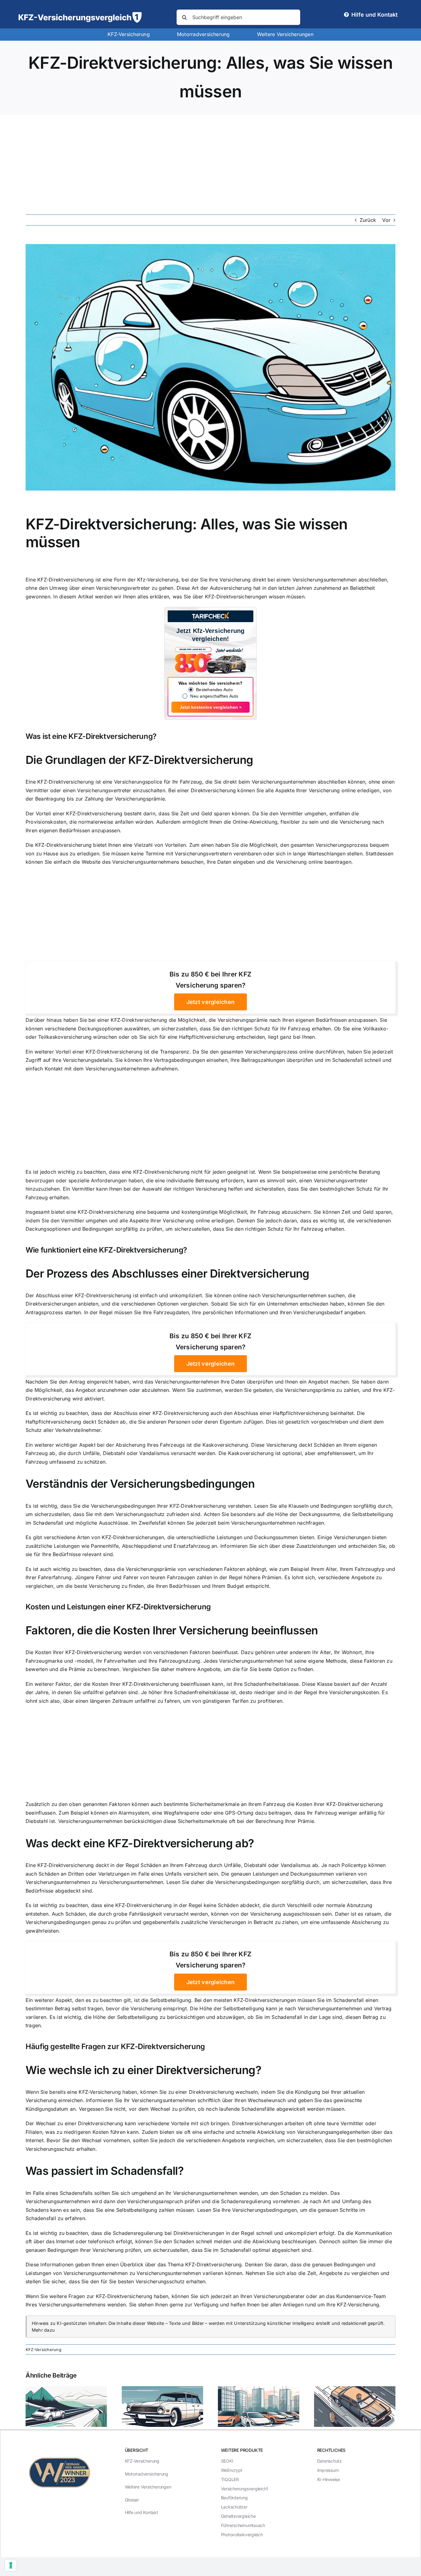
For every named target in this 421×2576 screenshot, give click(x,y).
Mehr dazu (43, 2330)
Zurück (368, 220)
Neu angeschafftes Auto (214, 696)
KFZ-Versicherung (43, 2350)
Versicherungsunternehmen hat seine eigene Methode (283, 1661)
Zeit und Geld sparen (205, 813)
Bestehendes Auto (214, 690)
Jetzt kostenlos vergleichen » (211, 707)
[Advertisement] (211, 161)
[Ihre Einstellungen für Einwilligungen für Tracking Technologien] (11, 2565)
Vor (386, 220)
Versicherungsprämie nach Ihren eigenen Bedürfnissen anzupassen (297, 1020)
